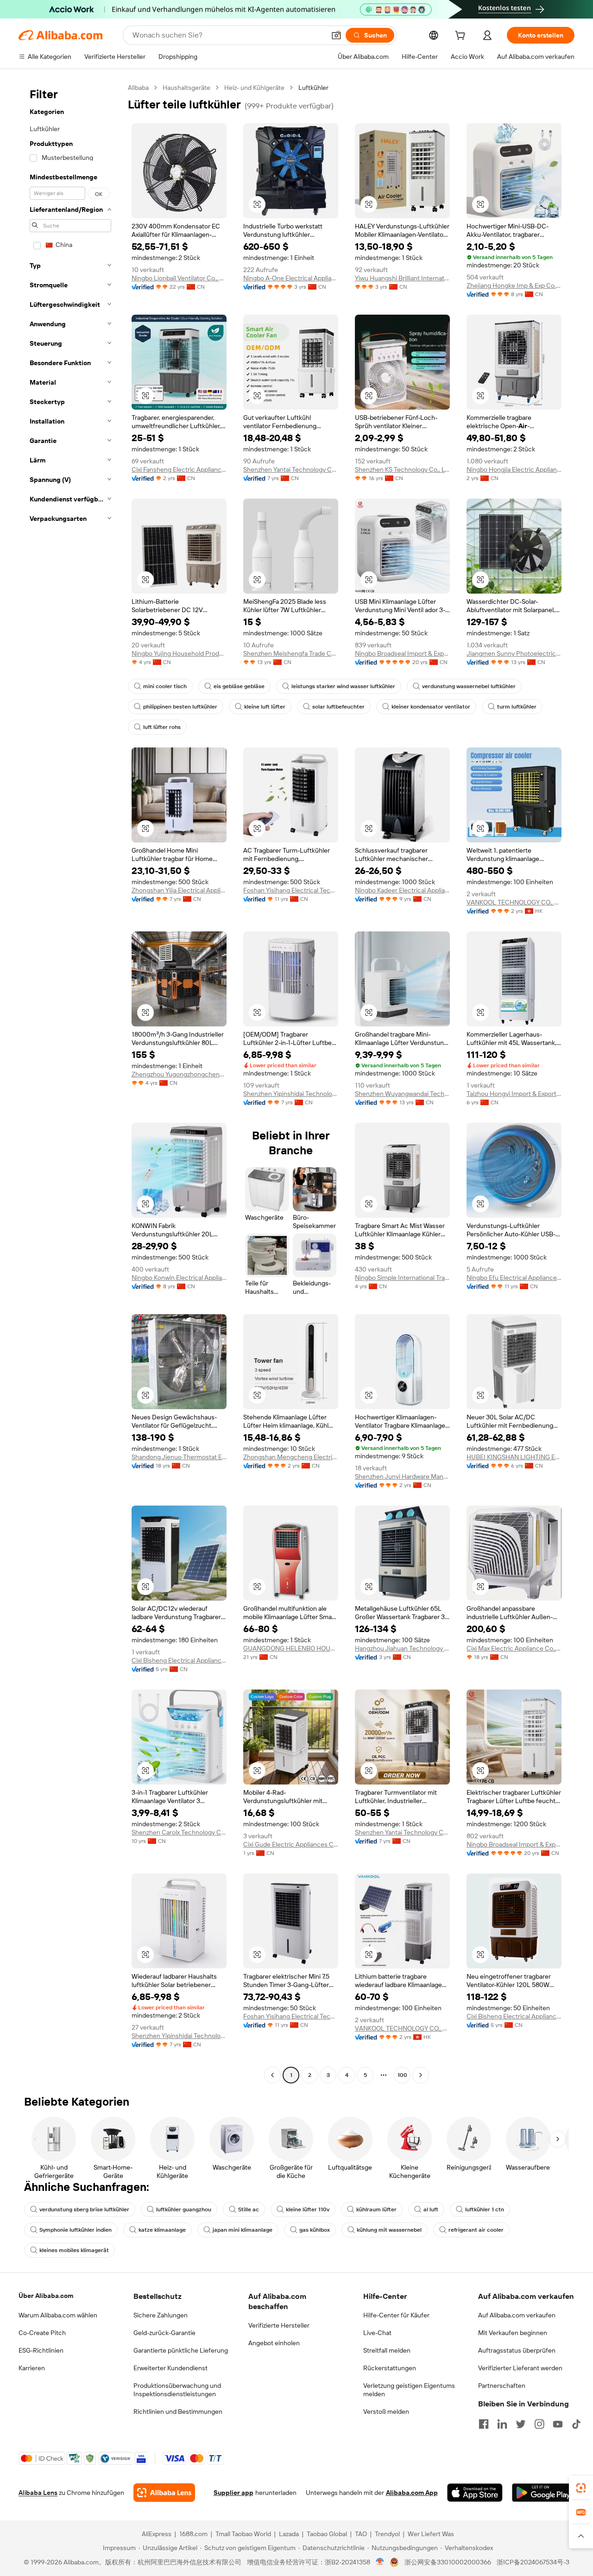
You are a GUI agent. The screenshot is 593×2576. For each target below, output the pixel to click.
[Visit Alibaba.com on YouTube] (558, 2424)
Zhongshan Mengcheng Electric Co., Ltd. (291, 1457)
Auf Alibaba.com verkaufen (517, 2315)
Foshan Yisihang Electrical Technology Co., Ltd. (291, 890)
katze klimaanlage (162, 2230)
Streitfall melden (387, 2350)
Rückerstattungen (390, 2368)
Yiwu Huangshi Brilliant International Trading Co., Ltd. (402, 278)
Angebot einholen (274, 2343)
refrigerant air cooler (476, 2230)
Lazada (289, 2534)
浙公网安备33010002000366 (448, 2562)
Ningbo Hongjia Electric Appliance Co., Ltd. (514, 469)
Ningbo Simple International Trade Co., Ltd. (402, 1278)
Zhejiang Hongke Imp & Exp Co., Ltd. (514, 285)
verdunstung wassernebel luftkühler (469, 686)
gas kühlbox (315, 2230)
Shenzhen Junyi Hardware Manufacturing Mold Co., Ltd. (402, 1476)
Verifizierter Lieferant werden (520, 2368)
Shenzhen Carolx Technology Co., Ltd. (179, 1832)
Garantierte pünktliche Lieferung (181, 2350)
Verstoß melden (386, 2411)
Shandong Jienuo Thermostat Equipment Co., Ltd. (179, 1457)
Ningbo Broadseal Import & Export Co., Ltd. (402, 653)
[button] (336, 35)
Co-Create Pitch (42, 2333)
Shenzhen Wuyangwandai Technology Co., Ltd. (402, 1094)
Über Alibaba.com (46, 2296)
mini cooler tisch (165, 686)
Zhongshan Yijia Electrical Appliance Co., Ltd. (179, 890)
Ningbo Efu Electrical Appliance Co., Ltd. (514, 1278)
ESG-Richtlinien (41, 2350)
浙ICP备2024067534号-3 (533, 2562)
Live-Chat (377, 2333)
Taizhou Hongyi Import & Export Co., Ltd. (514, 1094)
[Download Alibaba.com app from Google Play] (543, 2493)
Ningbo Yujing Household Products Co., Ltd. (179, 653)
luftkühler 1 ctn (485, 2209)
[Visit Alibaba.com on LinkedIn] (502, 2424)
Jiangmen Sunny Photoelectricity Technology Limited (514, 653)
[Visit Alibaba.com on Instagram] (539, 2424)
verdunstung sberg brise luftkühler (84, 2209)
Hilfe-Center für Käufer (396, 2315)
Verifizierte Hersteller (279, 2325)
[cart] (462, 37)
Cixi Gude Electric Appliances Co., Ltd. (291, 1844)
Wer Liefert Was (431, 2534)
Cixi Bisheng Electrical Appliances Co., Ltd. (179, 1660)
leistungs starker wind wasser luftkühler (343, 686)
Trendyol (387, 2534)
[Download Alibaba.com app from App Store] (475, 2493)
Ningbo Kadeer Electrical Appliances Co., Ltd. (402, 890)
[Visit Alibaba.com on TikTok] (576, 2424)
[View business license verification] (380, 2562)
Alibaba (138, 88)
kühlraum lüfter (376, 2209)
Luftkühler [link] (313, 88)
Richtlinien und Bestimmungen (178, 2411)
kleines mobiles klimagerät (74, 2250)
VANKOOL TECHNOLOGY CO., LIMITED (514, 902)
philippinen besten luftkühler (180, 707)
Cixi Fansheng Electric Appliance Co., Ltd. (179, 469)
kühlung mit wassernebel (389, 2230)
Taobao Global (327, 2534)
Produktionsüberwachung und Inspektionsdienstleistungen (177, 2390)
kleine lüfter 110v (308, 2209)
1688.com (193, 2534)
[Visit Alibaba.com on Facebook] (484, 2424)
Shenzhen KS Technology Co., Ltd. (402, 469)
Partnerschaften (502, 2386)
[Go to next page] (421, 2075)
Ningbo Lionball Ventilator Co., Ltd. (179, 278)
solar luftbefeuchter (338, 707)
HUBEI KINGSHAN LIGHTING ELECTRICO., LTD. (514, 1457)
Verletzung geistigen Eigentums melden (409, 2390)
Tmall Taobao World (243, 2534)
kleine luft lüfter (265, 707)
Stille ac (249, 2209)
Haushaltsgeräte (186, 88)
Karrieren (32, 2368)
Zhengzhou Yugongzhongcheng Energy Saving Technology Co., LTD (179, 1074)
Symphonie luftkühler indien (76, 2230)
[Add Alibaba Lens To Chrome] (164, 2493)
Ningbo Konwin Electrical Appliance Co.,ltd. (179, 1278)
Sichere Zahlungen (161, 2315)
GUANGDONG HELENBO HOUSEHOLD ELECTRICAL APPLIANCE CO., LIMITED (291, 1648)
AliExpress (157, 2534)
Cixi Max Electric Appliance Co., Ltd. (514, 1648)
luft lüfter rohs (162, 727)
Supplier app (233, 2493)
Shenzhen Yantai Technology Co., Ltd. (291, 469)
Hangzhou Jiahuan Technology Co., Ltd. (402, 1648)
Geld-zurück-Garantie (164, 2333)
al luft (431, 2209)
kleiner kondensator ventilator (431, 707)
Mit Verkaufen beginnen (513, 2333)
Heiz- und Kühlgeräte (254, 88)
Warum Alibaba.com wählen (58, 2315)
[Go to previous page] (272, 2075)
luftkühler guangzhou (184, 2209)
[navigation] (70, 1082)
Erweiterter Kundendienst (170, 2368)
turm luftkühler (517, 707)
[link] (581, 2488)
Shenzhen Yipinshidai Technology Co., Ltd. (291, 1094)
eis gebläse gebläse (239, 686)
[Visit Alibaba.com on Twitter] (521, 2424)
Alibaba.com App (412, 2493)
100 (402, 2075)
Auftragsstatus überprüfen (517, 2350)
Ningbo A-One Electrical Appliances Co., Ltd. (291, 278)
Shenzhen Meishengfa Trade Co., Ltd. (291, 653)
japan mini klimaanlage (243, 2230)
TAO (361, 2534)
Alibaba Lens (38, 2493)
